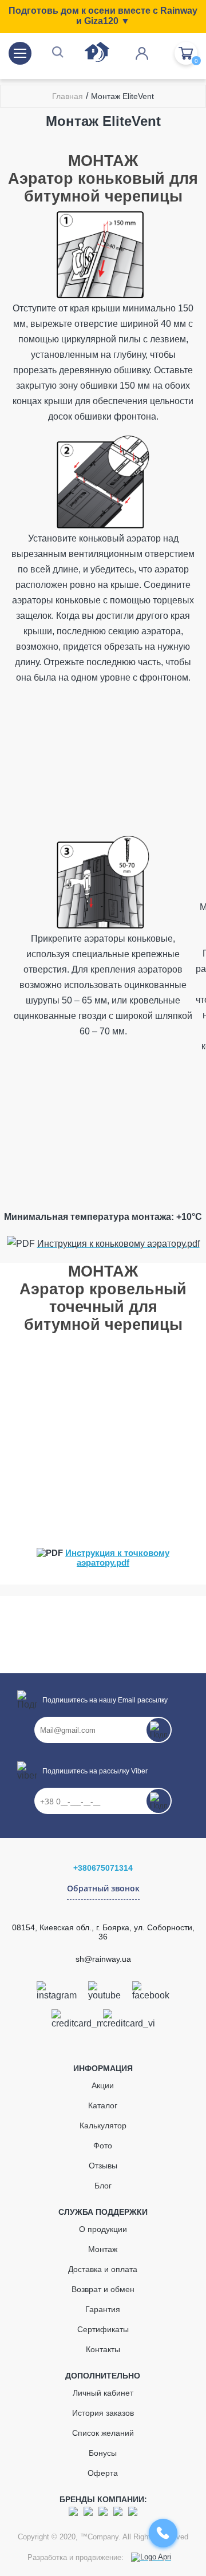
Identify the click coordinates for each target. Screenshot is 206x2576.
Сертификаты (103, 2329)
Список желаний (103, 2433)
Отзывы (103, 2166)
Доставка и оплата (103, 2269)
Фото (103, 2146)
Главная (68, 96)
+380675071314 (103, 1868)
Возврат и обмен (103, 2289)
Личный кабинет (103, 2393)
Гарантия (103, 2309)
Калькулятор (103, 2125)
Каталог (103, 2105)
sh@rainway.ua (103, 1959)
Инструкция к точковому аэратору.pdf (117, 1558)
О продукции (103, 2229)
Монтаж (103, 2249)
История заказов (103, 2413)
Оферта (103, 2473)
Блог (103, 2186)
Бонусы (103, 2453)
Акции (103, 2085)
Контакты (103, 2349)
